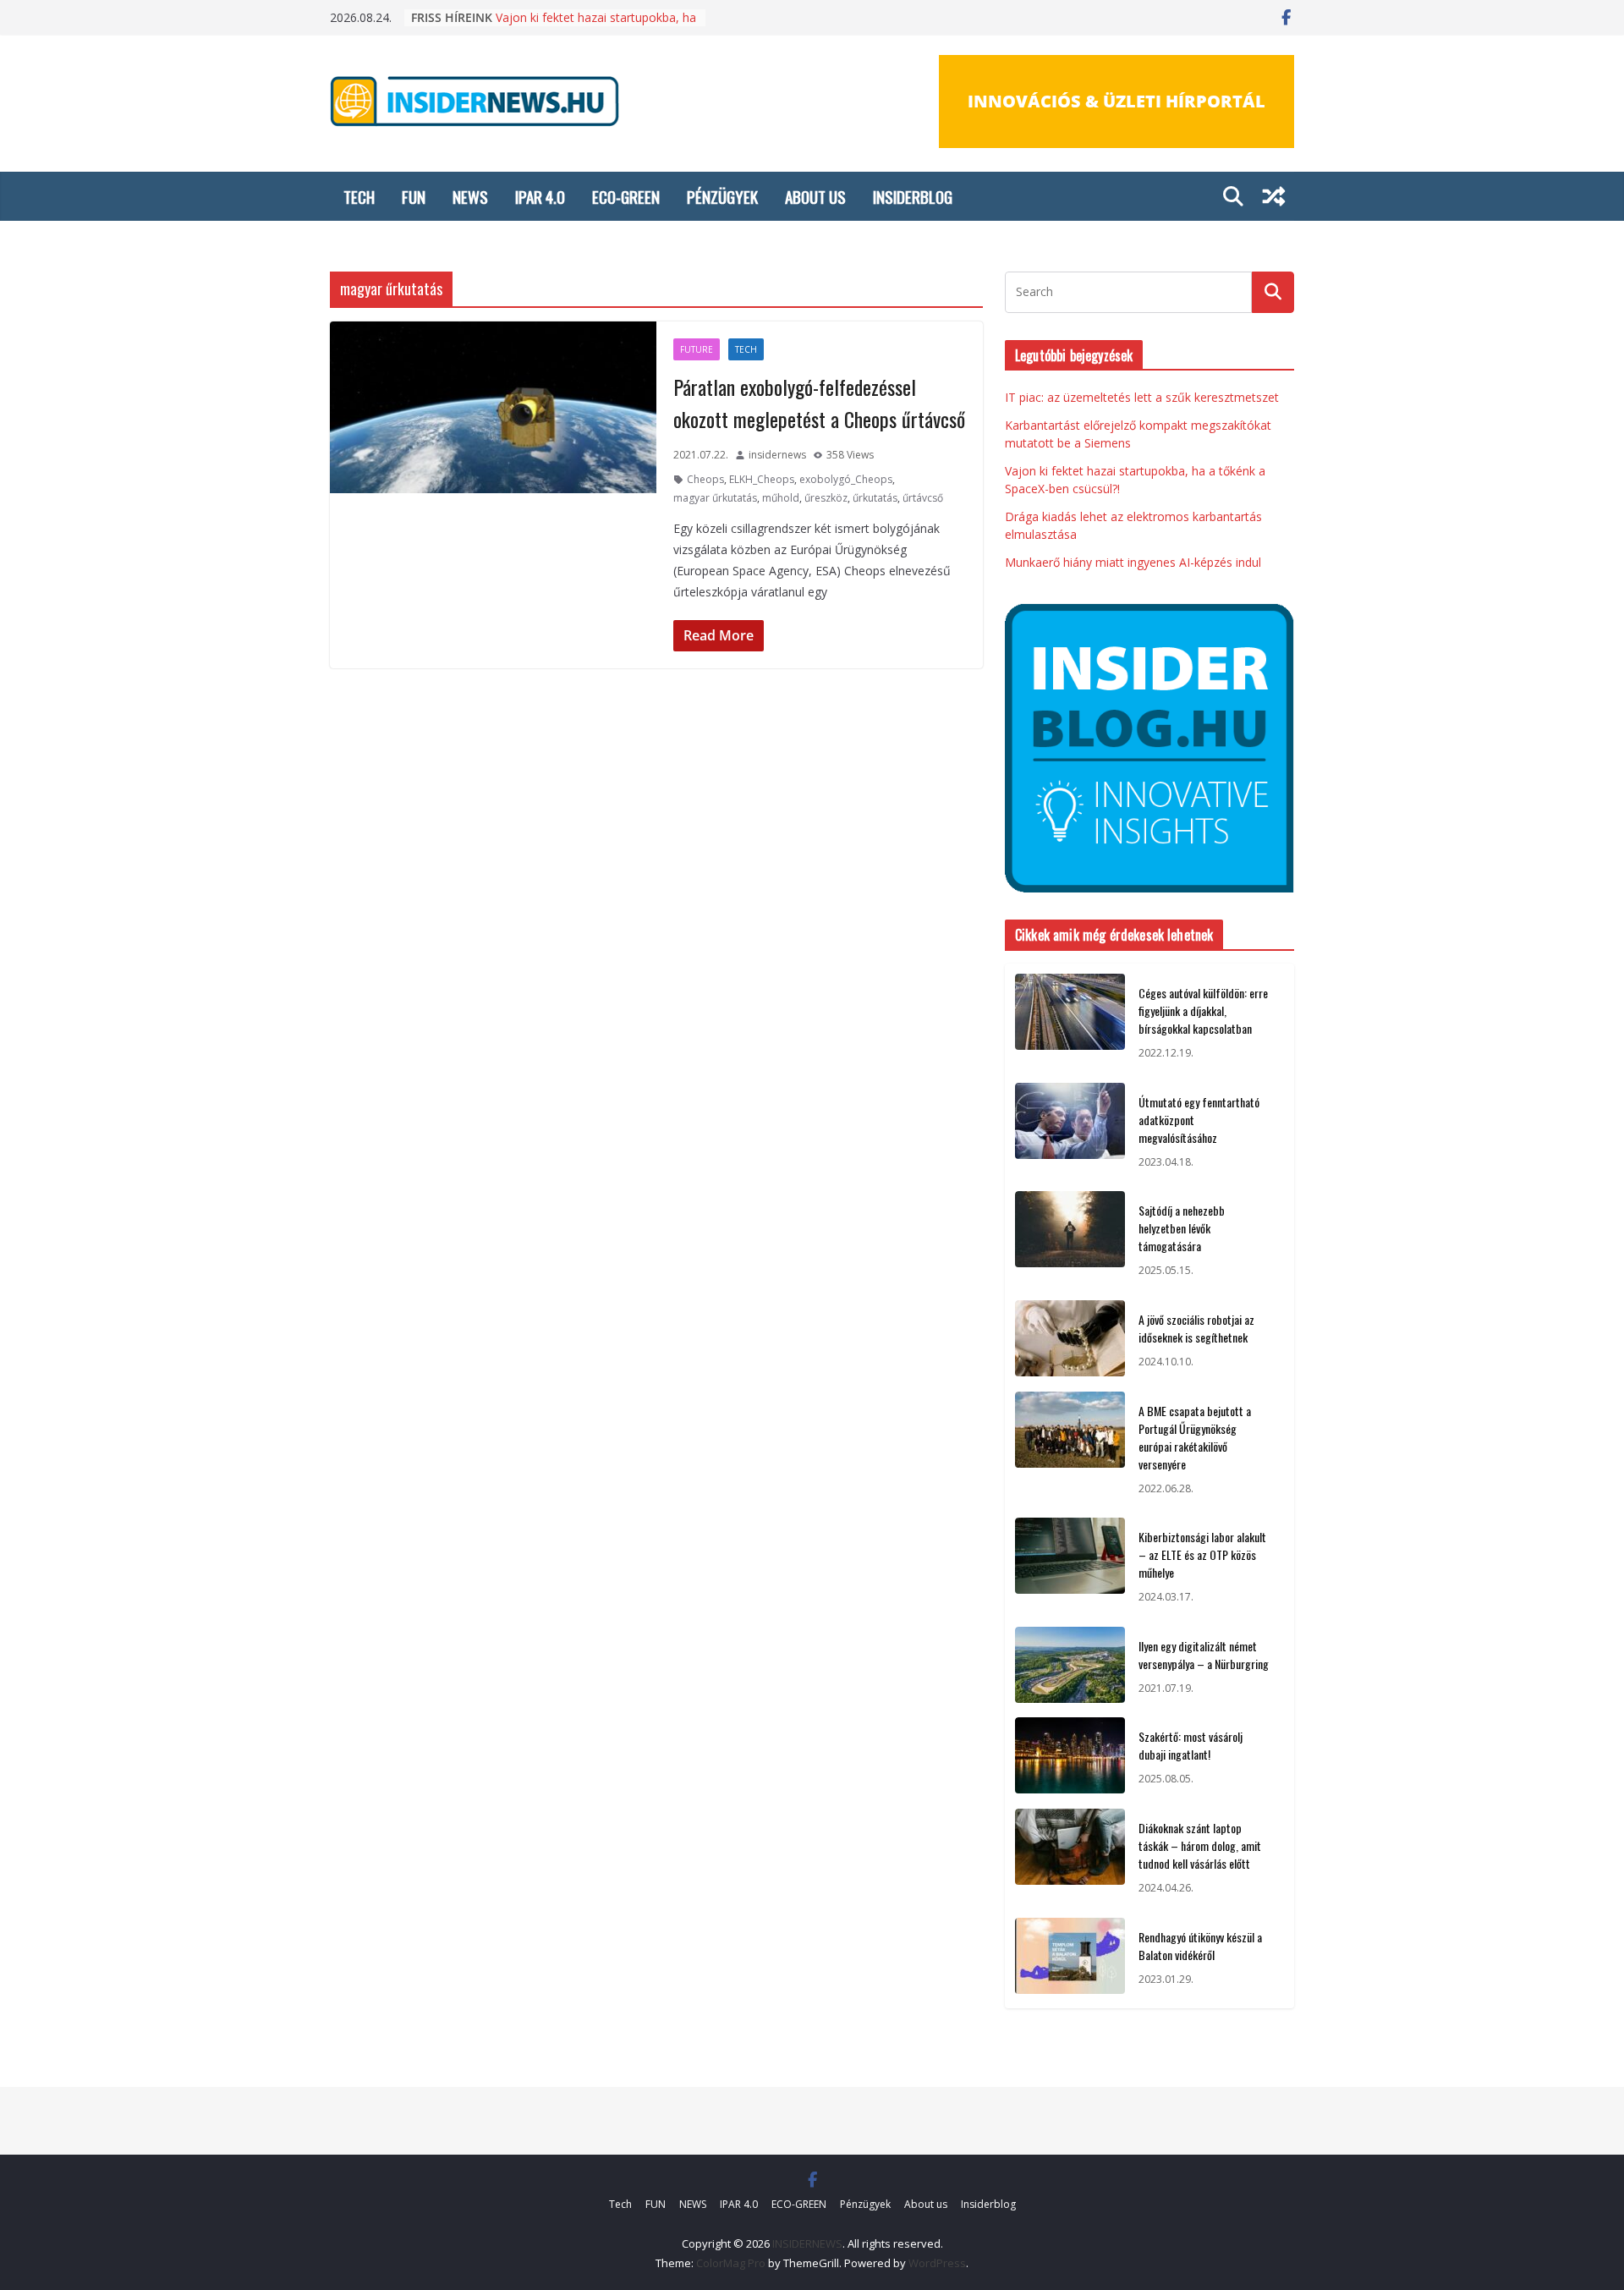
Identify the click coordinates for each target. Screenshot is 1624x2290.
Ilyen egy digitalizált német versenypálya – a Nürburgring (1204, 1655)
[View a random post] (1274, 196)
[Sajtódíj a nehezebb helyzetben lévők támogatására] (1070, 1241)
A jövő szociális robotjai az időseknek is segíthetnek (1196, 1328)
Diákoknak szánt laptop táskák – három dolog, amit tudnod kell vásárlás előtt (1200, 1845)
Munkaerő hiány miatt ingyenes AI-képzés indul (1133, 562)
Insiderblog (913, 196)
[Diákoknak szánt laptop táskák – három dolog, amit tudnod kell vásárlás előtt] (1070, 1858)
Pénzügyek (722, 196)
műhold (781, 498)
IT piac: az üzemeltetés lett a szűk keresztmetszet (1142, 397)
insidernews (777, 455)
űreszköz (826, 498)
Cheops (705, 479)
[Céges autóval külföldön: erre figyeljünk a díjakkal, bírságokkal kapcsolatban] (1070, 1023)
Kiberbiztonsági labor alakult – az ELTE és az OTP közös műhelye (1202, 1554)
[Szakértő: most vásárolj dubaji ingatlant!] (1070, 1758)
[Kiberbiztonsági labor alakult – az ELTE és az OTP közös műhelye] (1070, 1567)
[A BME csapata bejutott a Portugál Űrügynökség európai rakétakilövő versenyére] (1070, 1450)
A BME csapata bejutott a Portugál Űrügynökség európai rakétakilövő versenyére (1195, 1437)
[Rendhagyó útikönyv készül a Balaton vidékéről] (1070, 1958)
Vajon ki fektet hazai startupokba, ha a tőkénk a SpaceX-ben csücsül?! (596, 24)
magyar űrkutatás (715, 498)
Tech (359, 196)
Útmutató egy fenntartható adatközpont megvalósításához (1199, 1120)
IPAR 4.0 (540, 196)
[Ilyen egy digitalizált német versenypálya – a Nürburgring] (1070, 1667)
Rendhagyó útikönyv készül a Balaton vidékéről (1200, 1946)
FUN (414, 196)
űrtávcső (923, 498)
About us (815, 196)
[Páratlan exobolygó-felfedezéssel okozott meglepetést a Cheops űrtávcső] (493, 407)
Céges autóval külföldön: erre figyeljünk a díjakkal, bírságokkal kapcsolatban (1203, 1010)
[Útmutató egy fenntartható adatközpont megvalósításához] (1070, 1132)
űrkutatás (875, 498)
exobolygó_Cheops (846, 479)
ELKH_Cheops (762, 479)
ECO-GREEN (626, 196)
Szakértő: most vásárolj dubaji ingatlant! (1191, 1745)
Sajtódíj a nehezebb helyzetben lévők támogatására (1182, 1228)
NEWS (470, 196)
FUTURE (697, 349)
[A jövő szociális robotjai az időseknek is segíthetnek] (1070, 1341)
